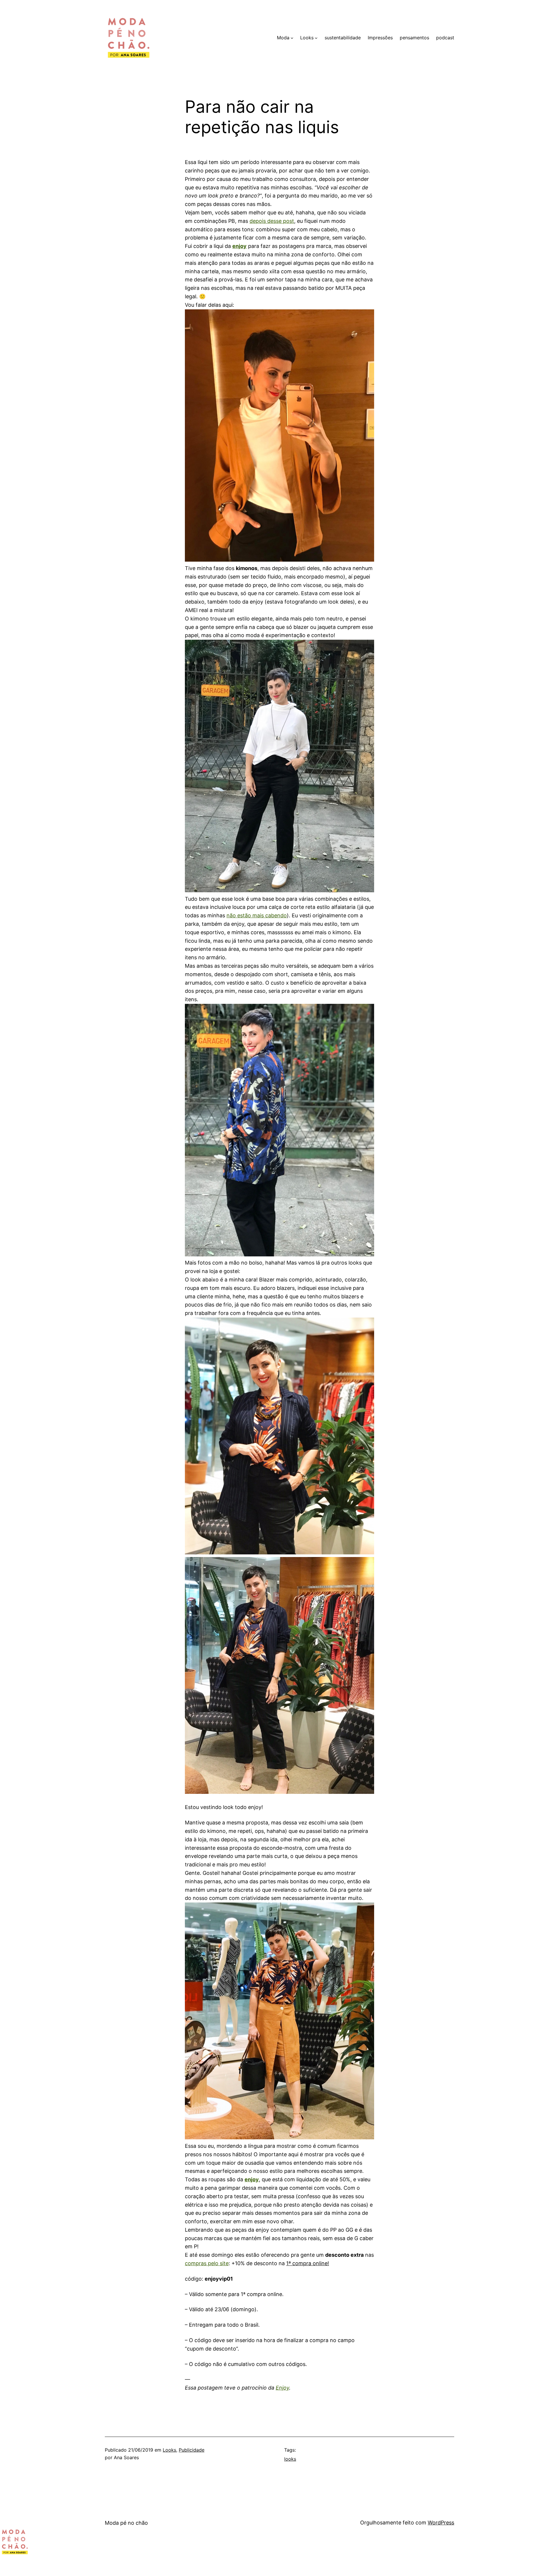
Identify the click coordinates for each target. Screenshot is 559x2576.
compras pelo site (207, 2263)
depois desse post (272, 221)
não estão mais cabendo (257, 915)
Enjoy (282, 2388)
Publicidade (192, 2450)
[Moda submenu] (292, 38)
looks (290, 2459)
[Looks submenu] (316, 38)
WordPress (441, 2523)
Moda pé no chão (126, 2523)
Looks (169, 2450)
